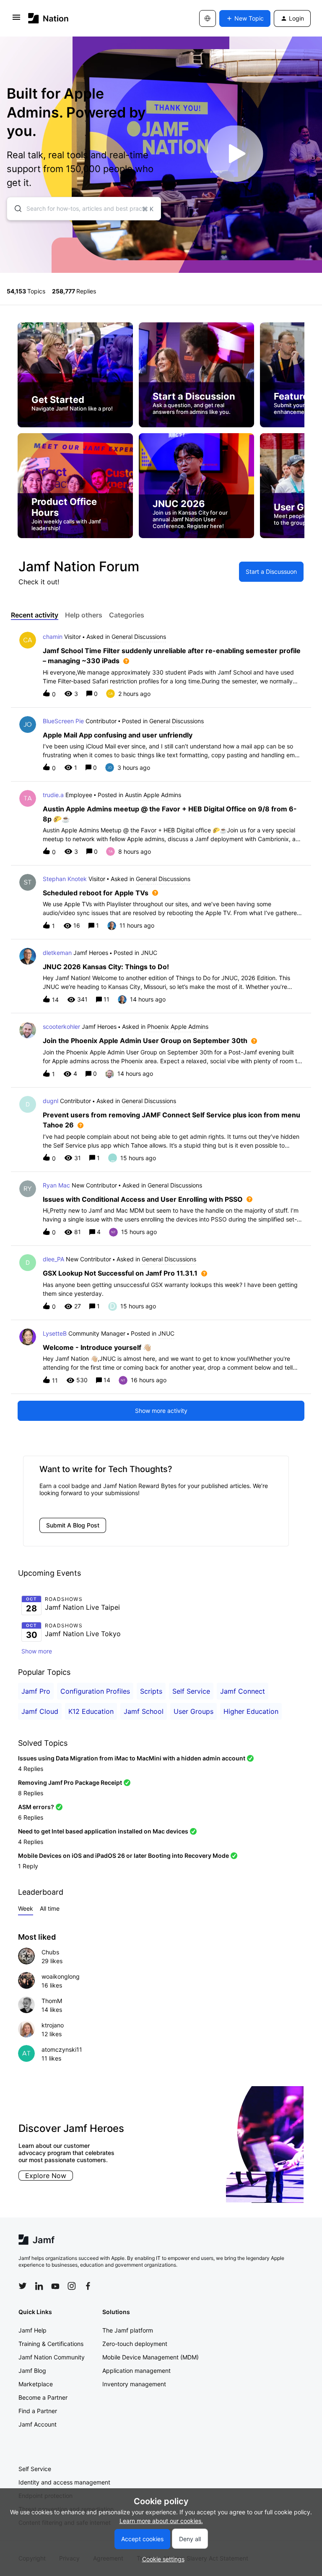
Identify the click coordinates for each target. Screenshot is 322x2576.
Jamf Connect (243, 1691)
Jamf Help (32, 2330)
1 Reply (28, 1866)
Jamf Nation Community (52, 2357)
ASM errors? (36, 1807)
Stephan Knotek (65, 879)
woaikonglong (61, 1976)
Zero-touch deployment (135, 2344)
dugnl (51, 1101)
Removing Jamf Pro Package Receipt (70, 1782)
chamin (53, 637)
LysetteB (55, 1333)
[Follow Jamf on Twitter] (23, 2286)
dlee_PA (53, 1259)
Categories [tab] (127, 615)
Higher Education (251, 1711)
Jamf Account (38, 2424)
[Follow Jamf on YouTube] (55, 2286)
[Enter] (15, 209)
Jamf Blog (32, 2371)
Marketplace (36, 2384)
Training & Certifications (51, 2344)
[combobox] (84, 209)
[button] (161, 2559)
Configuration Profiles (95, 1691)
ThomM (52, 2001)
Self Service (191, 1691)
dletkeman (57, 953)
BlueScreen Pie (63, 721)
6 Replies (31, 1817)
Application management (136, 2371)
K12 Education (91, 1711)
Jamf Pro (36, 1691)
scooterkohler (61, 1026)
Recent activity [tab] (35, 615)
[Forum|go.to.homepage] (48, 18)
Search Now (143, 2176)
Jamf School (144, 1711)
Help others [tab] (84, 615)
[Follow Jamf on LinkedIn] (39, 2286)
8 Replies (31, 1793)
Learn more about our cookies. (161, 2521)
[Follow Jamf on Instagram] (72, 2286)
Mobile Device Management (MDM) (151, 2357)
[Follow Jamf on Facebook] (88, 2286)
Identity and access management (64, 2482)
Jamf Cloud (40, 1711)
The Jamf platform (128, 2330)
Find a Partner (38, 2411)
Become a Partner (43, 2397)
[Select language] (208, 18)
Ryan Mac (56, 1185)
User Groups (193, 1711)
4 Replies (31, 1769)
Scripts (151, 1691)
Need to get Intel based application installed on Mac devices (103, 1831)
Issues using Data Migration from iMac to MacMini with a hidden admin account (132, 1758)
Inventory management (134, 2384)
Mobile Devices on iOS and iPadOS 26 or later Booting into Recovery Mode (123, 1856)
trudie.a (53, 795)
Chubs (50, 1952)
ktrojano (53, 2025)
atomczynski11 (62, 2049)
